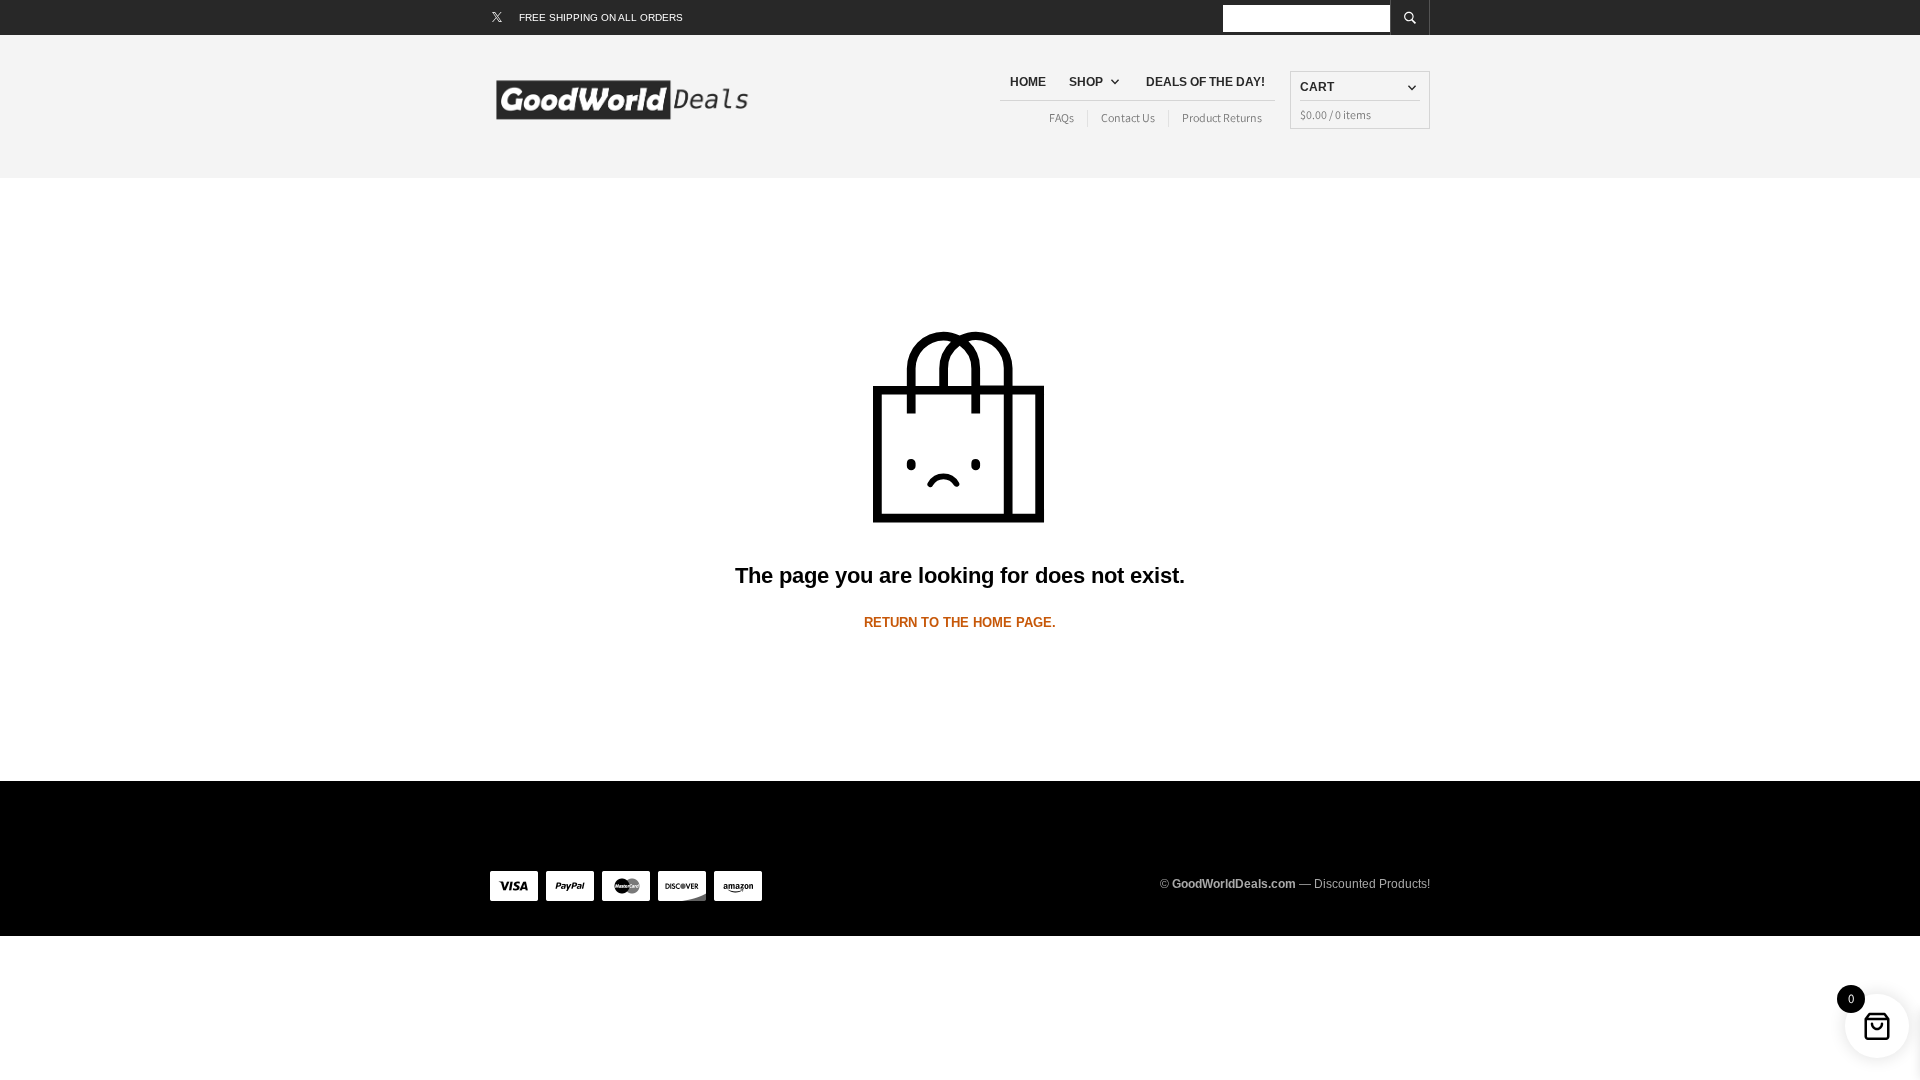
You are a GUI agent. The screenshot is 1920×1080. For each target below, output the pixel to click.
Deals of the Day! (1205, 82)
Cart (1317, 87)
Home (1028, 82)
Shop (1086, 82)
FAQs (1061, 117)
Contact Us (1128, 117)
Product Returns (1222, 117)
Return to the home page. (960, 622)
